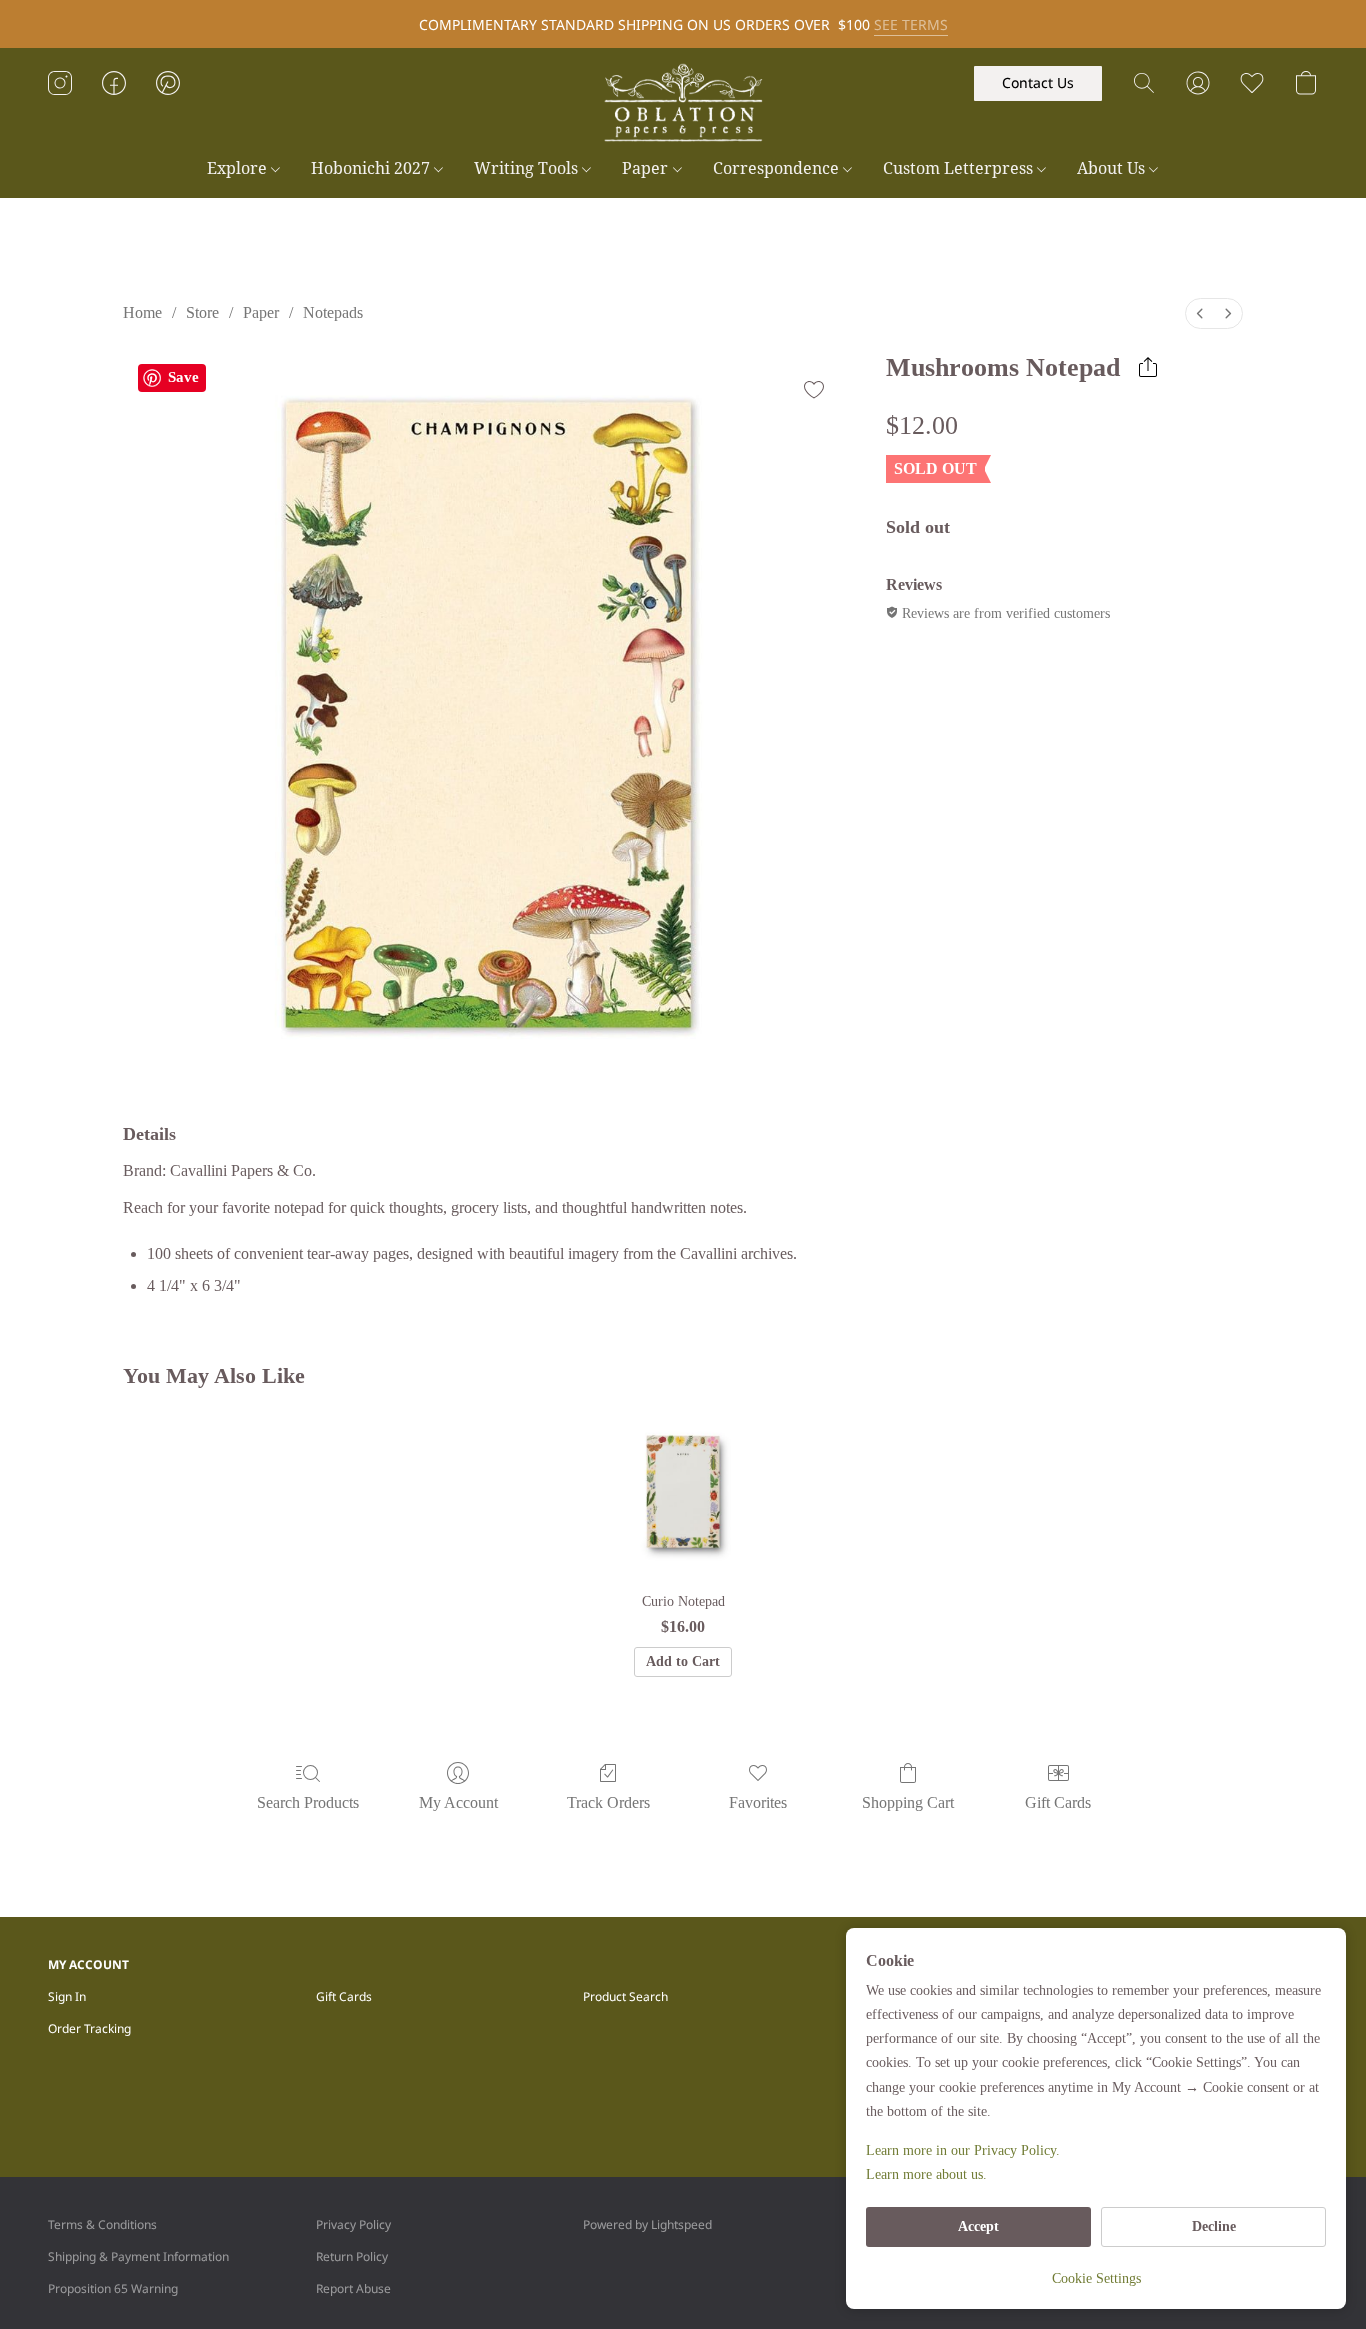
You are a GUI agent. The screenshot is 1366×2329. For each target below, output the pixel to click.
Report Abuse (353, 2288)
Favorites (758, 1802)
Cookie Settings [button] (1096, 2278)
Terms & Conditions (102, 2224)
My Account (458, 1802)
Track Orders (608, 1802)
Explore (239, 168)
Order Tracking (89, 2028)
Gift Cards (1058, 1802)
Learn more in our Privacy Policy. (963, 2150)
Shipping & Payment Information (138, 2256)
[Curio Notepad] (683, 1491)
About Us (1113, 168)
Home (142, 312)
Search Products (308, 1802)
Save (183, 377)
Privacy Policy (353, 2224)
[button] (683, 103)
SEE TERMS (911, 24)
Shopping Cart (908, 1802)
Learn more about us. (926, 2174)
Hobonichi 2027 (372, 168)
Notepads (333, 312)
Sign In (67, 1996)
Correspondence (778, 168)
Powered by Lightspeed (647, 2224)
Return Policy (352, 2256)
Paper (647, 168)
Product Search (625, 1996)
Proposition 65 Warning (113, 2288)
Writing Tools (528, 168)
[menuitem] (1200, 313)
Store (202, 312)
